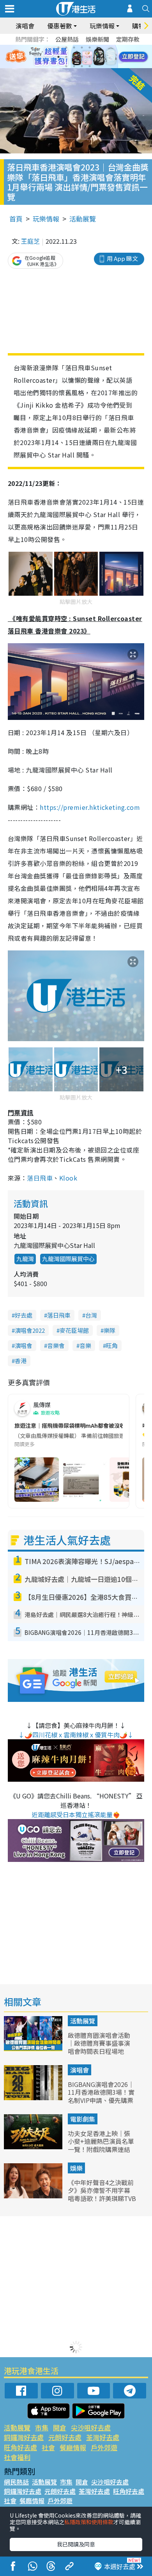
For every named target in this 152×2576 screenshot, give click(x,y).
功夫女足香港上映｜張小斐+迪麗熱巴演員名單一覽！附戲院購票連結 (101, 2141)
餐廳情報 (73, 2447)
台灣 (91, 1315)
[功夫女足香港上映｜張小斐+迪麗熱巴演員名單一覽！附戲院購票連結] (34, 2147)
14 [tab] (74, 66)
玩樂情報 (46, 219)
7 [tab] (58, 57)
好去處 (24, 1315)
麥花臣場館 (74, 1330)
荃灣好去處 (103, 2437)
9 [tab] (74, 57)
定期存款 (128, 39)
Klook (68, 1178)
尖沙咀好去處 (91, 2427)
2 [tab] (66, 48)
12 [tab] (97, 57)
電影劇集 (83, 2119)
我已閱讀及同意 (76, 2544)
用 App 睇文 (122, 258)
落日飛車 (40, 1178)
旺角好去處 (20, 2447)
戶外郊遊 (104, 2447)
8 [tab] (66, 57)
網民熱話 (16, 2482)
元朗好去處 (65, 2437)
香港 (21, 1361)
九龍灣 (25, 1259)
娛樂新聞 (97, 39)
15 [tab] (82, 66)
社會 (48, 2447)
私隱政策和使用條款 (89, 2522)
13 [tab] (66, 66)
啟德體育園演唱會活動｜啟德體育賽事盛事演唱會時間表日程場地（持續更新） (99, 2047)
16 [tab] (90, 66)
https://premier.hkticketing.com (90, 807)
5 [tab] (90, 48)
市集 (42, 2427)
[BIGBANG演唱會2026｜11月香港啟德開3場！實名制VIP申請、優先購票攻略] (34, 2097)
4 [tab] (82, 48)
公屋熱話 (67, 39)
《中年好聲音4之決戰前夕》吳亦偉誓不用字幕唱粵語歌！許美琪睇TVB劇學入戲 (102, 2194)
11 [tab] (90, 57)
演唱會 (25, 26)
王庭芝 (30, 241)
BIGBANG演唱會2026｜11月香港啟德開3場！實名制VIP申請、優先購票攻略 (101, 2096)
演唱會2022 (30, 1330)
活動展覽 (83, 219)
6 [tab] (97, 48)
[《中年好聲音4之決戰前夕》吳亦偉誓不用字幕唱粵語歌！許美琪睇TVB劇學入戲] (34, 2196)
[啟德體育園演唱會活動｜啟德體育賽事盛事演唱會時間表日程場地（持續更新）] (34, 2048)
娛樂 (76, 2168)
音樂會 (56, 1345)
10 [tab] (82, 57)
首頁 (16, 219)
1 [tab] (58, 48)
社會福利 (17, 2457)
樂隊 (110, 1330)
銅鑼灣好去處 (24, 2437)
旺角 (112, 1345)
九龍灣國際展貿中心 (68, 1259)
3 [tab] (74, 48)
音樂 (85, 1345)
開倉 (60, 2427)
